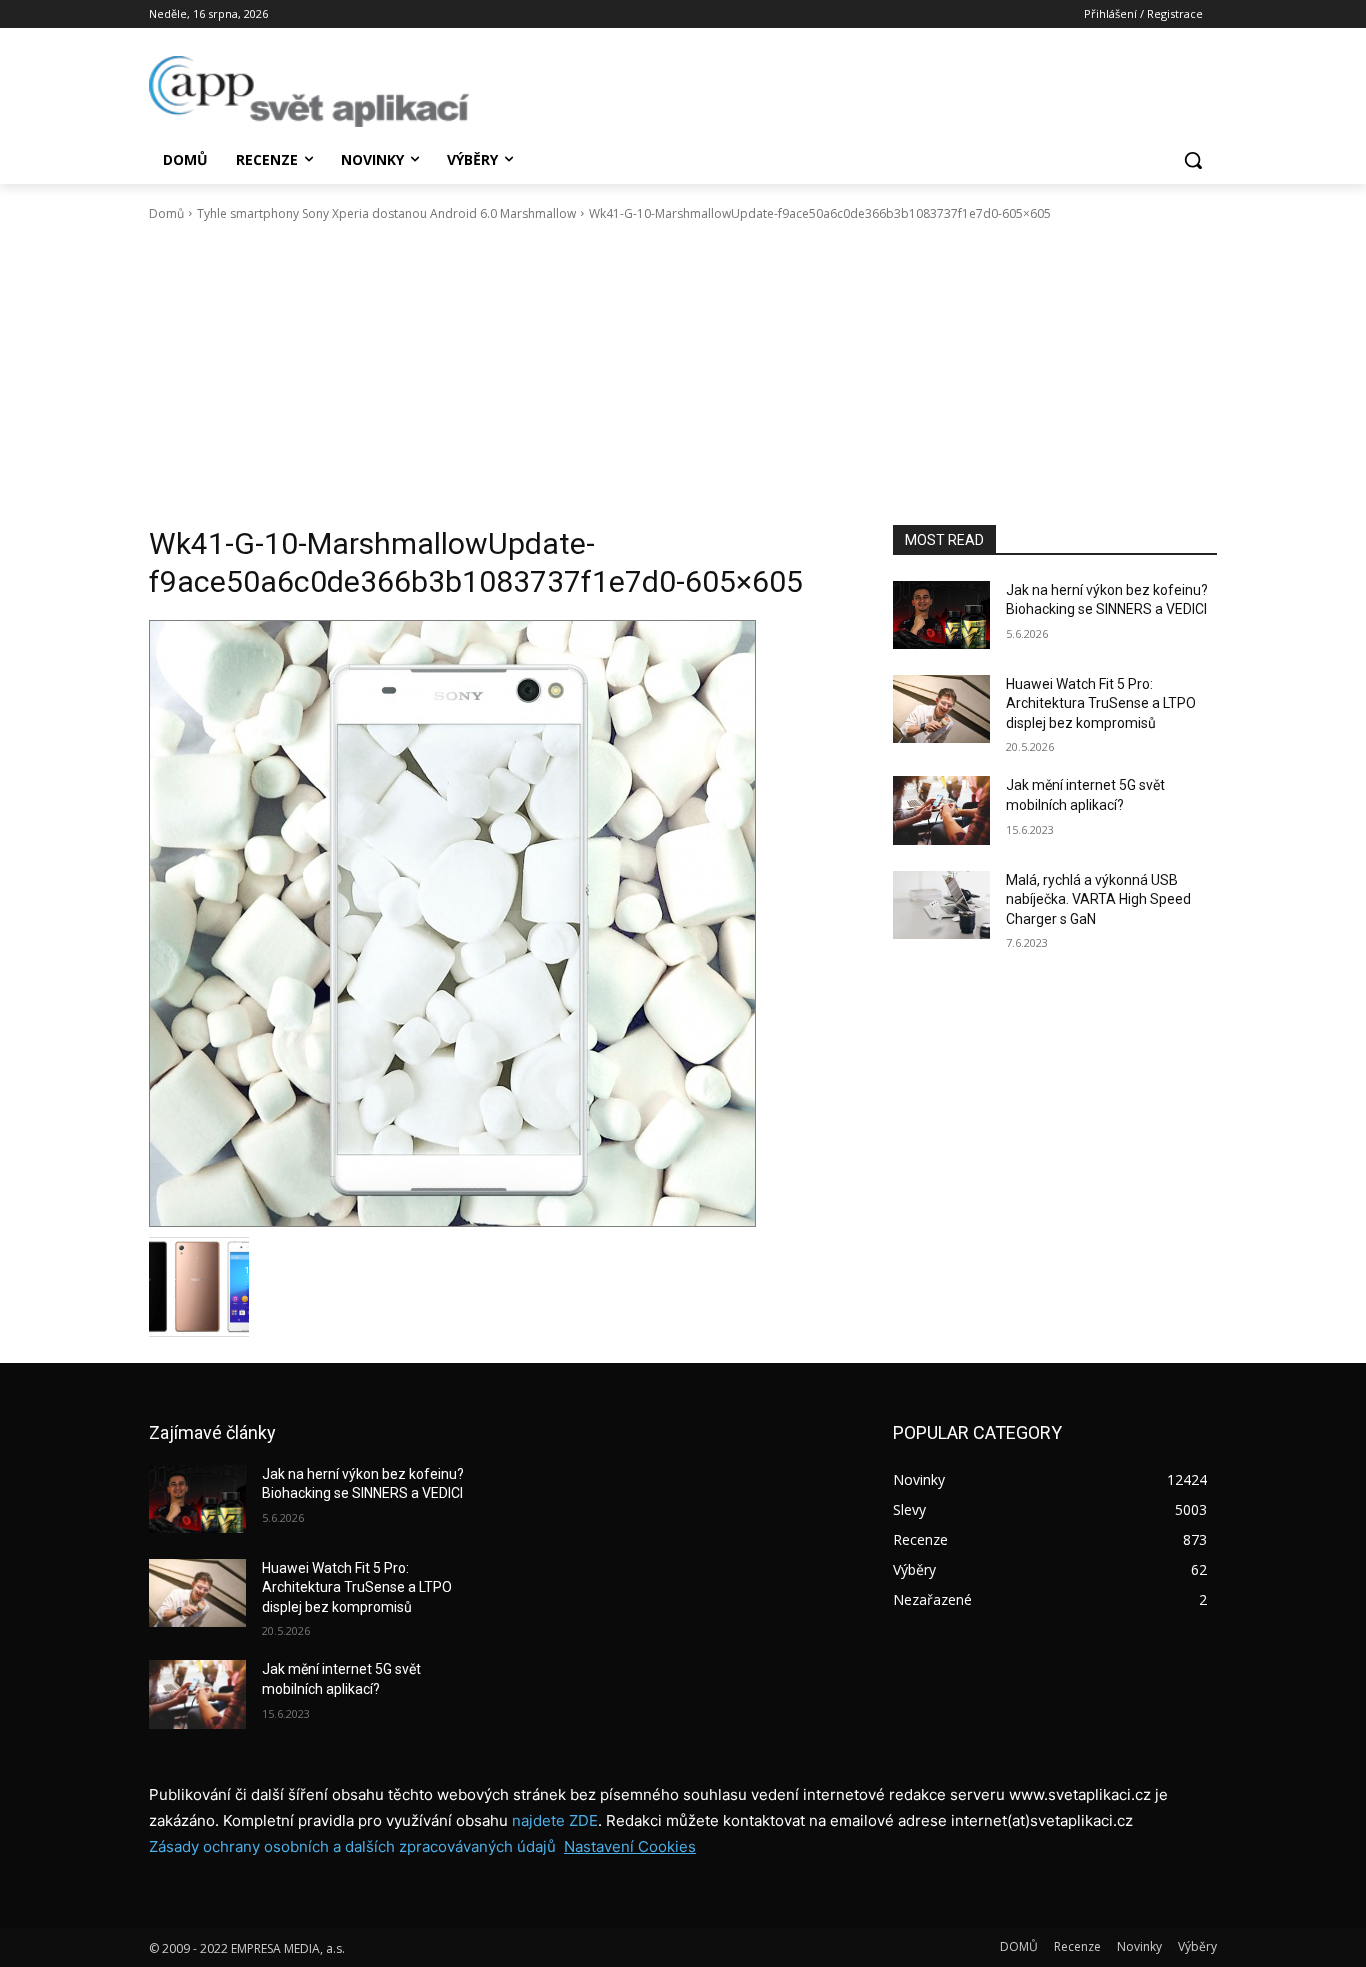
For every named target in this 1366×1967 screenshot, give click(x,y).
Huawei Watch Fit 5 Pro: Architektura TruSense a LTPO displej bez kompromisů (1101, 703)
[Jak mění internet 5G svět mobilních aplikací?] (941, 810)
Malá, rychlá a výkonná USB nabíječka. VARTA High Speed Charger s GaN (1098, 899)
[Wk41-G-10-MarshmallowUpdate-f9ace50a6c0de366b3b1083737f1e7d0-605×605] (497, 923)
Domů (166, 213)
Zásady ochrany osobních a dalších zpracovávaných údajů (352, 1846)
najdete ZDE (555, 1820)
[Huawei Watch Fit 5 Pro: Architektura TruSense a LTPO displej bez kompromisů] (941, 709)
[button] (1193, 160)
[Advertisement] (683, 374)
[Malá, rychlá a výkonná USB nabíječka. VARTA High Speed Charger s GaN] (941, 905)
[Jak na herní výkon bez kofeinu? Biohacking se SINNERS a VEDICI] (941, 615)
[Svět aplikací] (309, 91)
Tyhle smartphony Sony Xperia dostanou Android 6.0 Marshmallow (386, 213)
